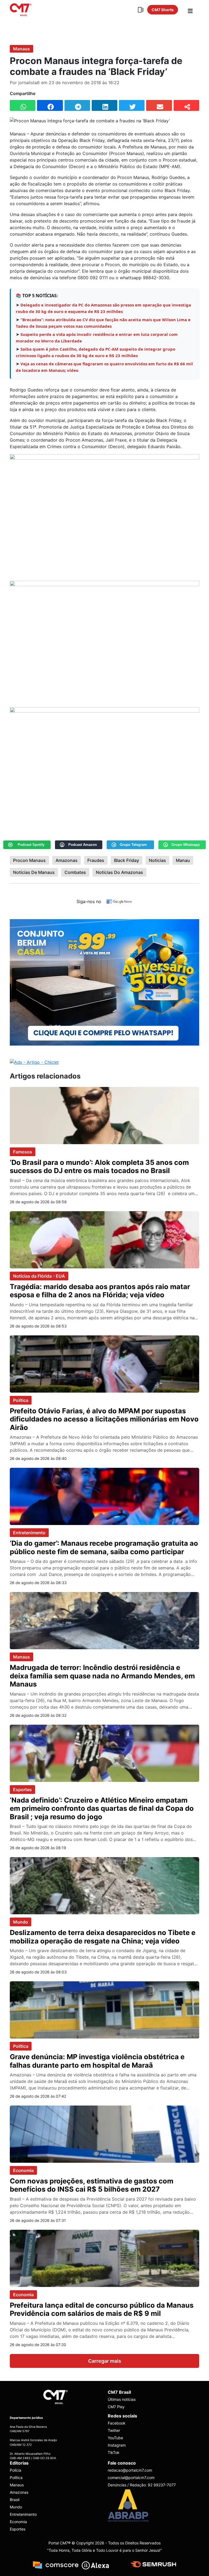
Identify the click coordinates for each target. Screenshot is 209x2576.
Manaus (21, 49)
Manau (183, 860)
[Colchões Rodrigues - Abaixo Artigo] (104, 982)
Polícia (16, 2470)
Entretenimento (29, 1533)
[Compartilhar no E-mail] (159, 105)
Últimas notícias (122, 2399)
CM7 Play (116, 2407)
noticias (157, 860)
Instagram (117, 2445)
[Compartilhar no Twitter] (132, 105)
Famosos (23, 1152)
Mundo (21, 1922)
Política (21, 1400)
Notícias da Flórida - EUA (39, 1276)
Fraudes (96, 860)
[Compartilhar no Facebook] (50, 105)
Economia (23, 2170)
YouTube (115, 2438)
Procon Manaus (29, 860)
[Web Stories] (141, 10)
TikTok (114, 2452)
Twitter (114, 2430)
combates (75, 872)
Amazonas (67, 860)
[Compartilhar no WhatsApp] (23, 105)
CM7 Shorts (163, 10)
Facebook (117, 2423)
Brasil (15, 2500)
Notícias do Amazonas (119, 872)
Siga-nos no (89, 901)
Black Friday (127, 860)
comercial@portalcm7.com (131, 2478)
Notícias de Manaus (34, 872)
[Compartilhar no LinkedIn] (104, 105)
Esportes (22, 1790)
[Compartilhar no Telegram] (77, 105)
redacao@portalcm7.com (130, 2470)
